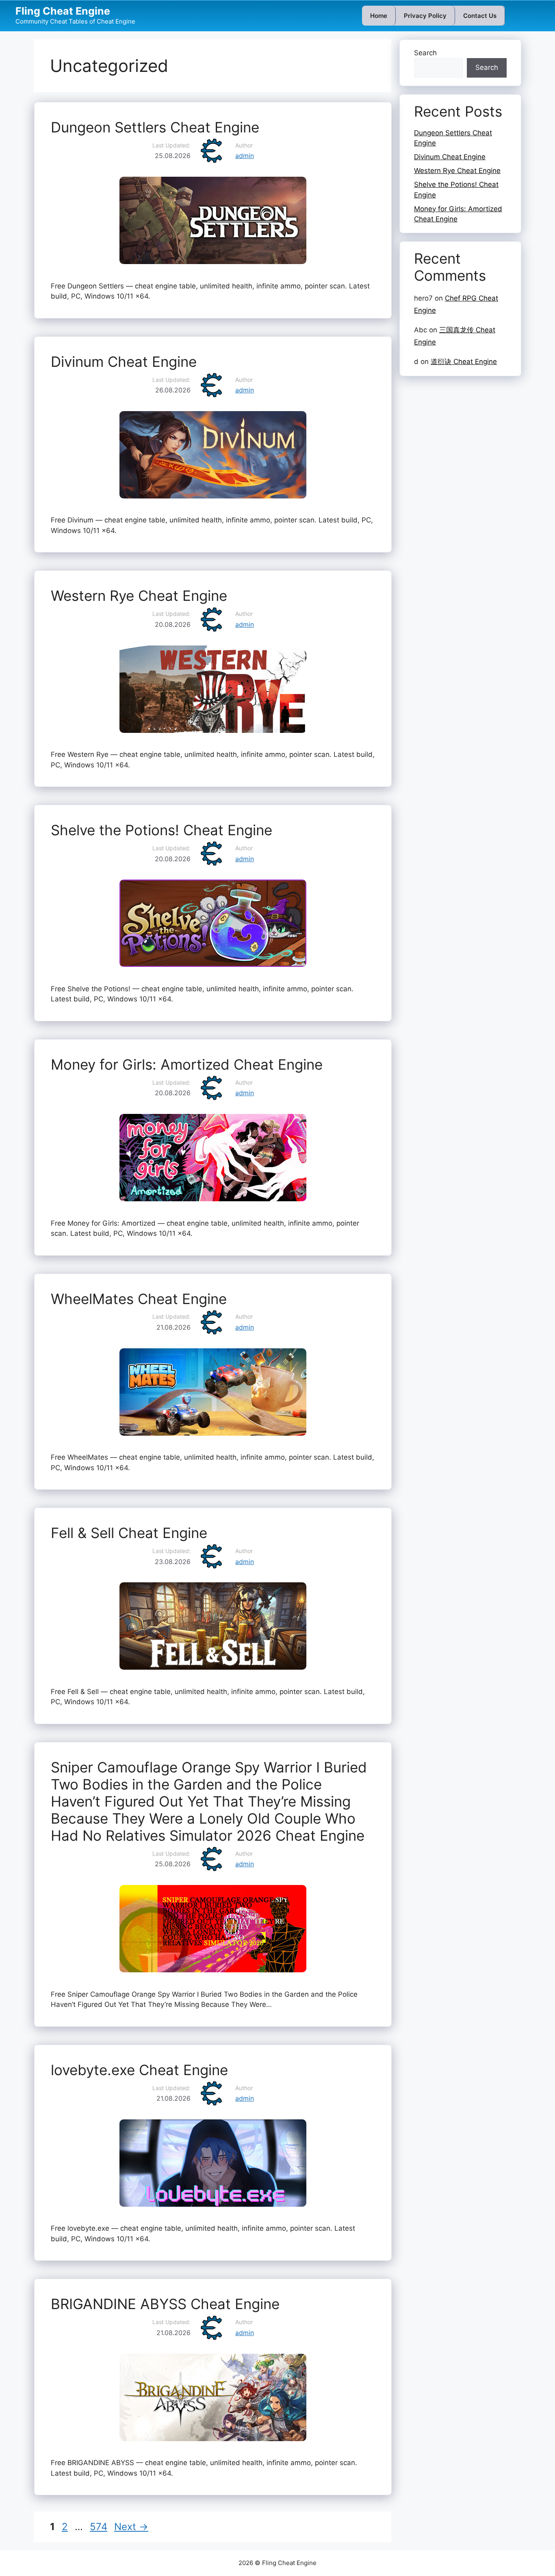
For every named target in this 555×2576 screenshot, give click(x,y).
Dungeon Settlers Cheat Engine (155, 127)
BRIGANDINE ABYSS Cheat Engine (165, 2304)
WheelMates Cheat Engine (139, 1299)
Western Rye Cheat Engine (139, 596)
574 (99, 2527)
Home (379, 16)
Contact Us (480, 16)
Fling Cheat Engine (63, 11)
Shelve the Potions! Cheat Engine (162, 830)
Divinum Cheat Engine (124, 362)
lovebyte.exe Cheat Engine (139, 2070)
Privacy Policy (425, 16)
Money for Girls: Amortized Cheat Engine (187, 1064)
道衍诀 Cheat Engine (464, 362)
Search (425, 53)
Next (131, 2527)
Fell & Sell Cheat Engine (129, 1533)
